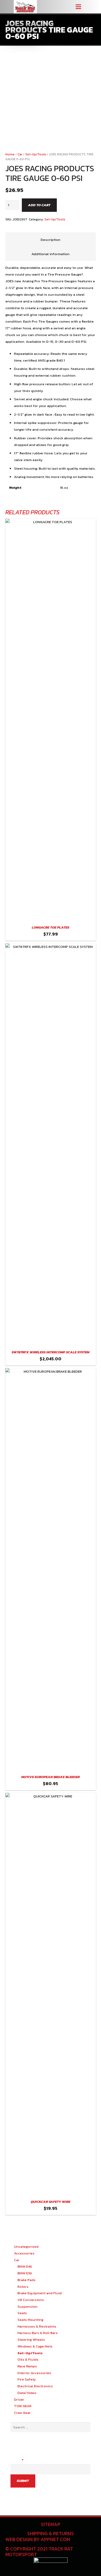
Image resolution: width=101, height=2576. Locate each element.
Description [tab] (50, 240)
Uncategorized (26, 2247)
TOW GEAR (23, 2406)
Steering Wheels (31, 2340)
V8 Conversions (31, 2300)
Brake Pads (27, 2280)
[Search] (87, 7)
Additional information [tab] (50, 254)
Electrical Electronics (35, 2386)
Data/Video (27, 2393)
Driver (19, 2400)
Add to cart (39, 205)
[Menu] (78, 7)
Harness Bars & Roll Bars (38, 2333)
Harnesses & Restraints (37, 2326)
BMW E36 (25, 2273)
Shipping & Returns (50, 2533)
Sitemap (51, 2524)
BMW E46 (25, 2266)
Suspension (27, 2306)
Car (20, 154)
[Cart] (95, 7)
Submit (23, 2481)
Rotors (23, 2287)
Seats (22, 2313)
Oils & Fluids (28, 2359)
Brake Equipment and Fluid (40, 2293)
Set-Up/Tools (36, 154)
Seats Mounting (30, 2320)
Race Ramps (27, 2366)
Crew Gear (22, 2413)
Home (10, 154)
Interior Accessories (34, 2373)
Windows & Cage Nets (35, 2346)
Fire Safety (27, 2379)
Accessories (24, 2253)
